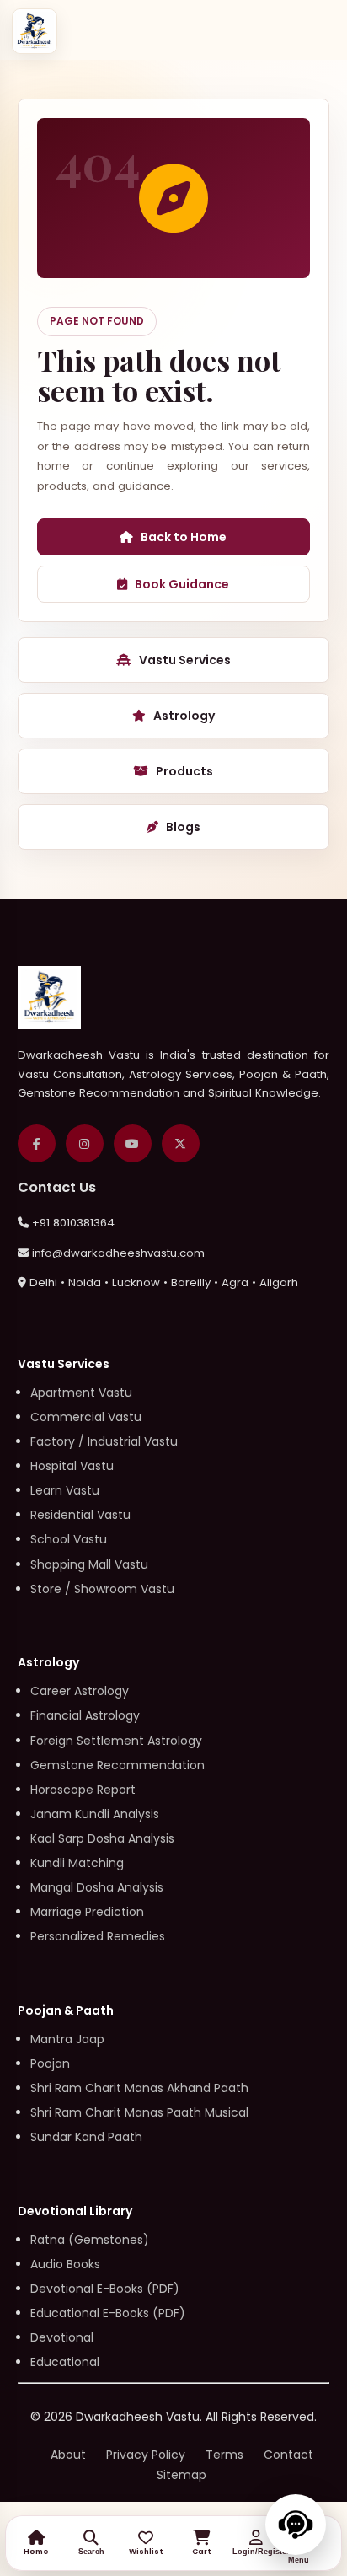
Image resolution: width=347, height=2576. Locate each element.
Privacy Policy (146, 2455)
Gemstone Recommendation (117, 1765)
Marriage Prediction (87, 1912)
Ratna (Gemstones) (90, 2240)
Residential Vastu (80, 1515)
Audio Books (65, 2264)
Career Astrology (80, 1691)
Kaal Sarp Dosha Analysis (102, 1838)
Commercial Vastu (86, 1417)
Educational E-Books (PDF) (108, 2313)
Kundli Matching (77, 1863)
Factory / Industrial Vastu (104, 1441)
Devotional (62, 2337)
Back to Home (184, 537)
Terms (224, 2455)
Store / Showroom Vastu (102, 1589)
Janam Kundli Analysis (95, 1814)
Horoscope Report (83, 1790)
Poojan (50, 2063)
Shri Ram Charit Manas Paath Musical (139, 2112)
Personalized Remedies (98, 1936)
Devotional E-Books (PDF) (105, 2289)
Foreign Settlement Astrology (116, 1741)
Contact (288, 2455)
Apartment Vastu (81, 1393)
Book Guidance (182, 584)
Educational (65, 2362)
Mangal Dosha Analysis (97, 1887)
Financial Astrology (85, 1715)
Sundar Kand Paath (86, 2137)
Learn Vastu (65, 1490)
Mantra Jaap (67, 2039)
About (68, 2455)
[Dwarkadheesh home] (35, 31)
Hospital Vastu (72, 1466)
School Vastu (69, 1539)
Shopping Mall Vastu (89, 1564)
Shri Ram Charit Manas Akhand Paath (139, 2088)
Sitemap (182, 2475)
